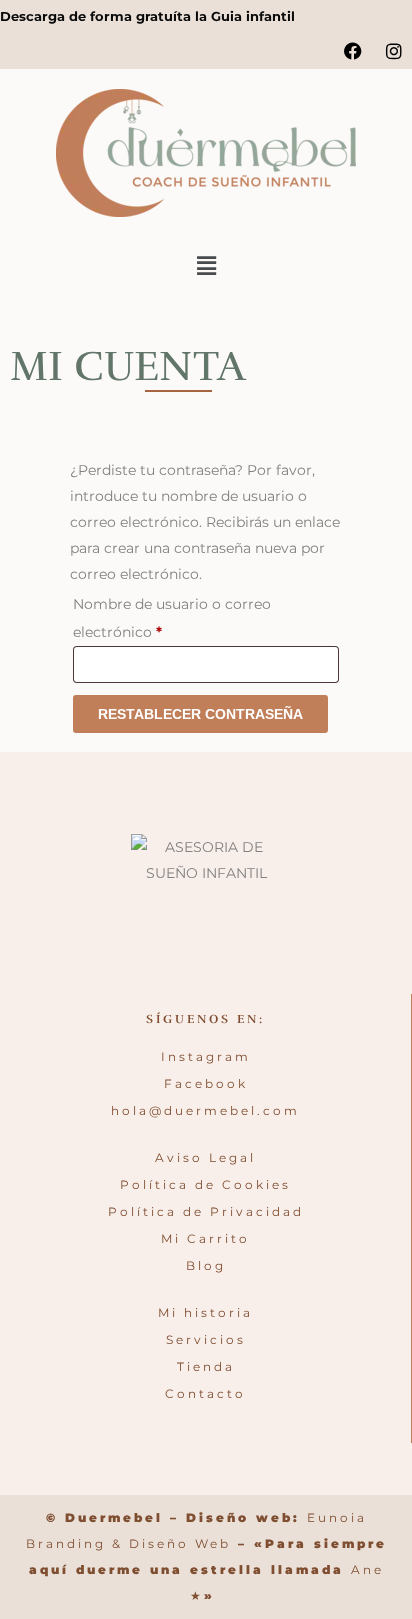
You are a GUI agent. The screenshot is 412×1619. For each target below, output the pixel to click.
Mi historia (205, 1312)
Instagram (206, 1056)
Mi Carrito (205, 1238)
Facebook (206, 1083)
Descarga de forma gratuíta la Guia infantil (147, 16)
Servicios (206, 1339)
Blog (206, 1265)
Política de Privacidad (206, 1211)
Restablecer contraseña (200, 714)
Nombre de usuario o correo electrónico (172, 615)
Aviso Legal (205, 1157)
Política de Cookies (205, 1184)
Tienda (206, 1366)
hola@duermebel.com (205, 1110)
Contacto (205, 1393)
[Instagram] (394, 51)
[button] (206, 266)
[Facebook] (353, 51)
